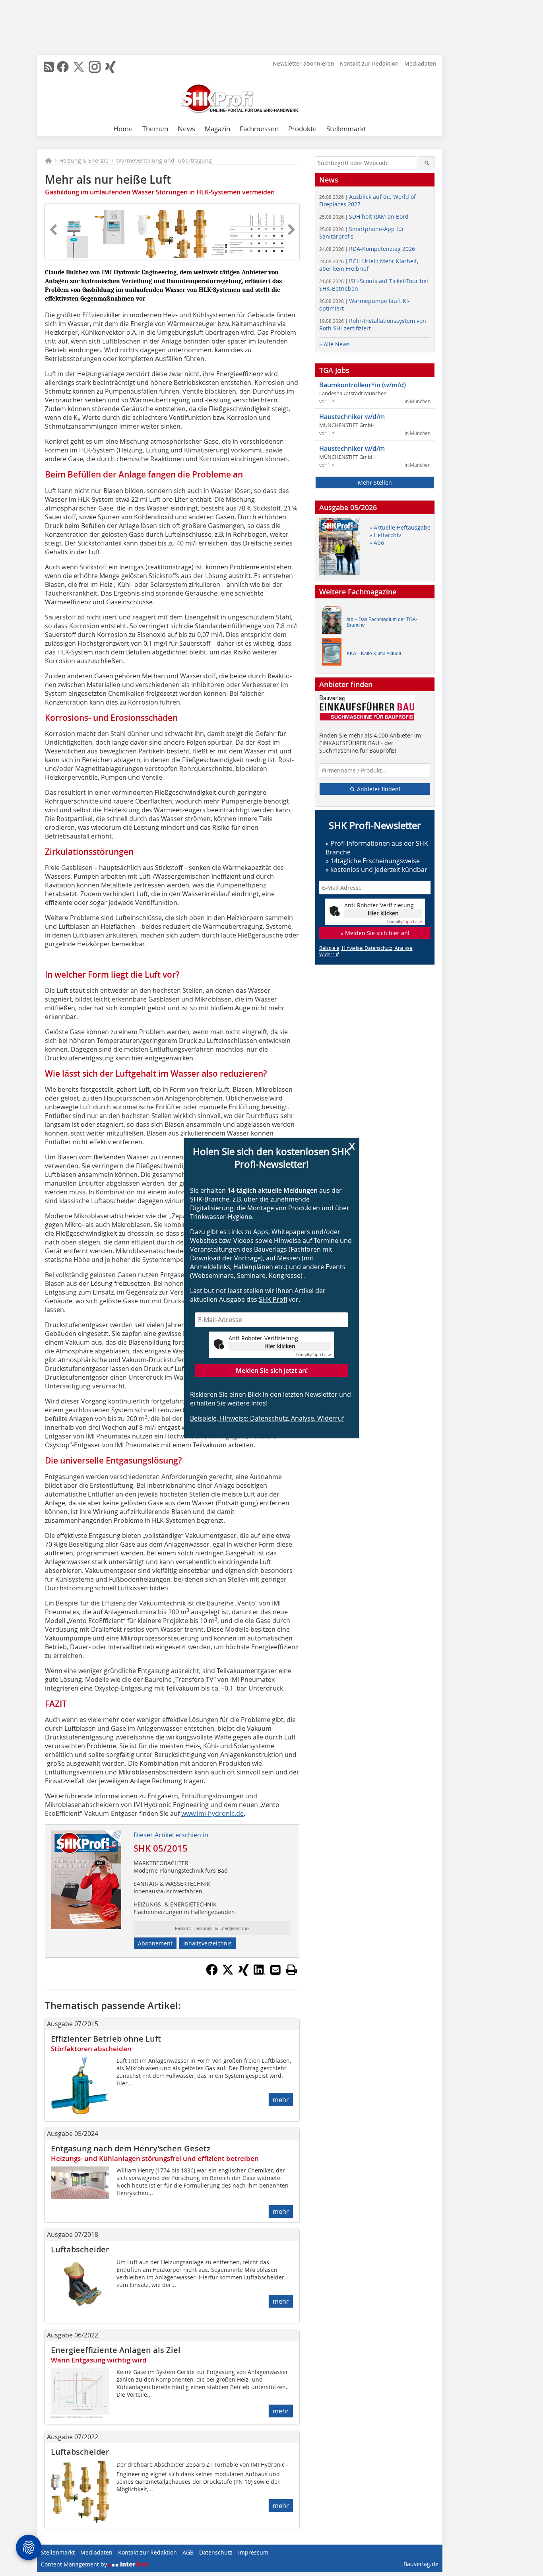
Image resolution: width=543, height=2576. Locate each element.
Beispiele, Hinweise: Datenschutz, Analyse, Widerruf (267, 1418)
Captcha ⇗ (314, 1355)
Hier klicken (280, 1346)
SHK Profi (273, 1299)
